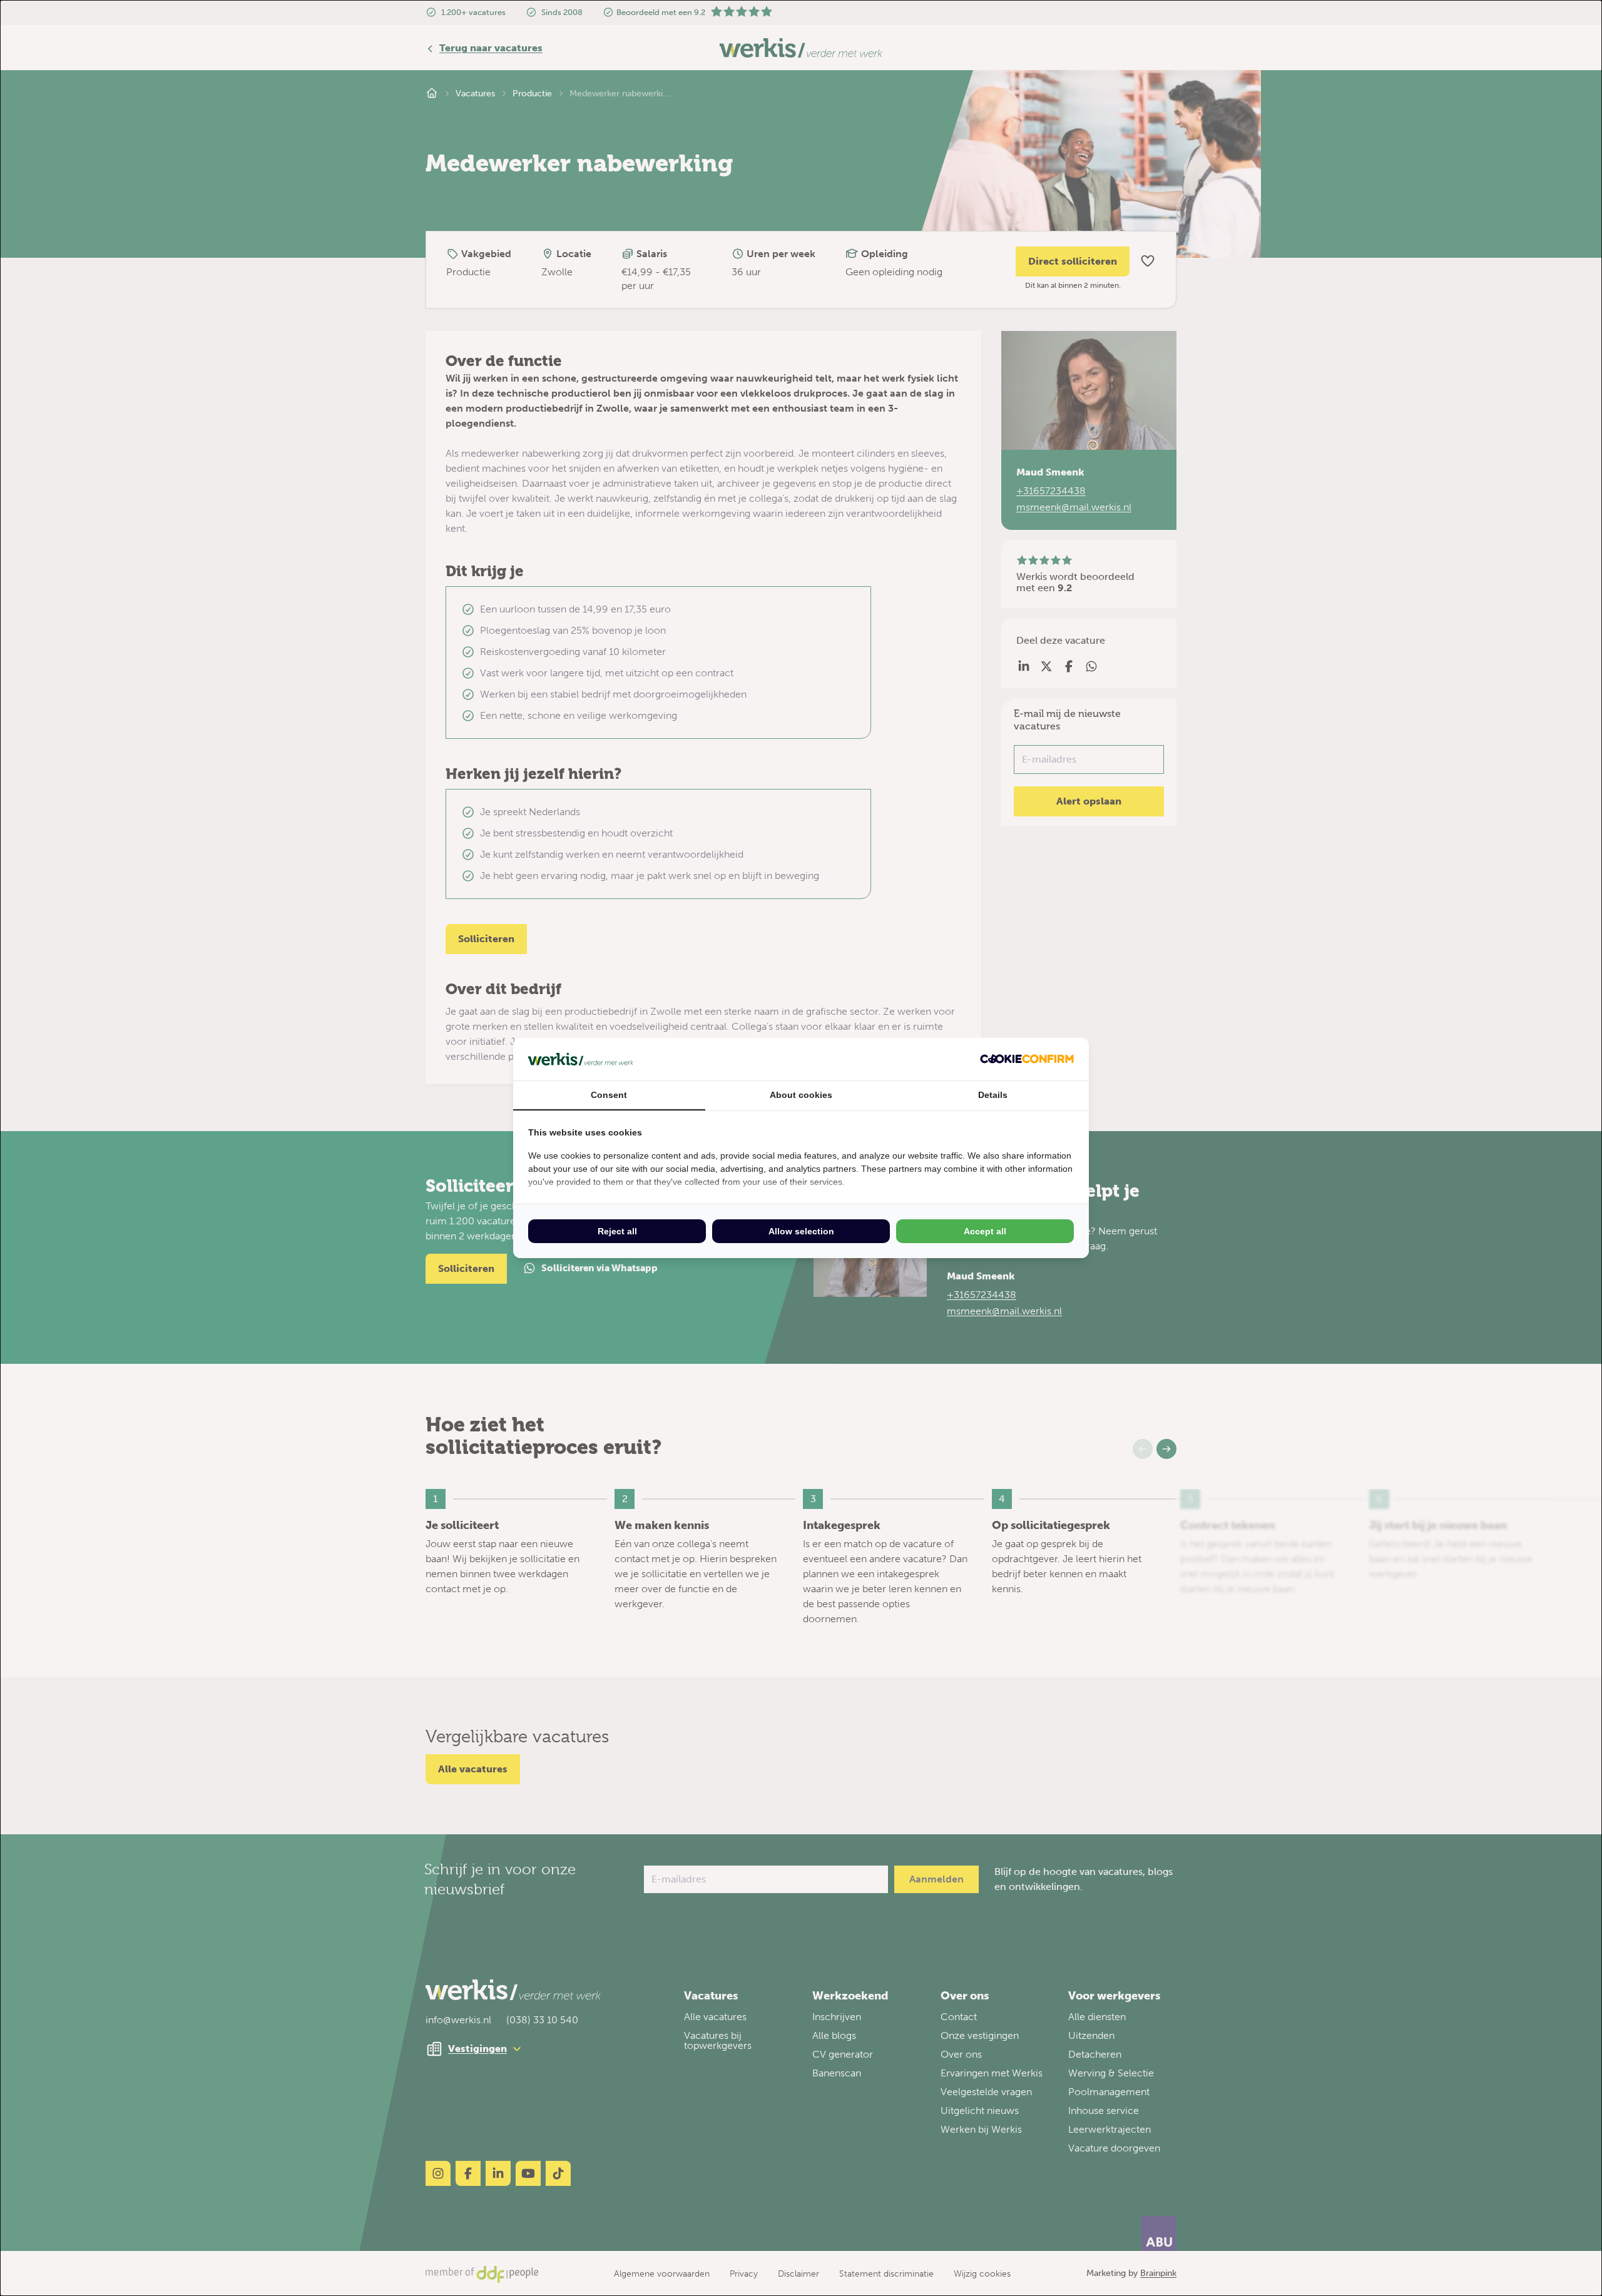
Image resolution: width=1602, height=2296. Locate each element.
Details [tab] (993, 1095)
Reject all (617, 1231)
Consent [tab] (609, 1095)
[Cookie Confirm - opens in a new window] (1027, 1059)
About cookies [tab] (801, 1095)
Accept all (985, 1231)
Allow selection (801, 1231)
